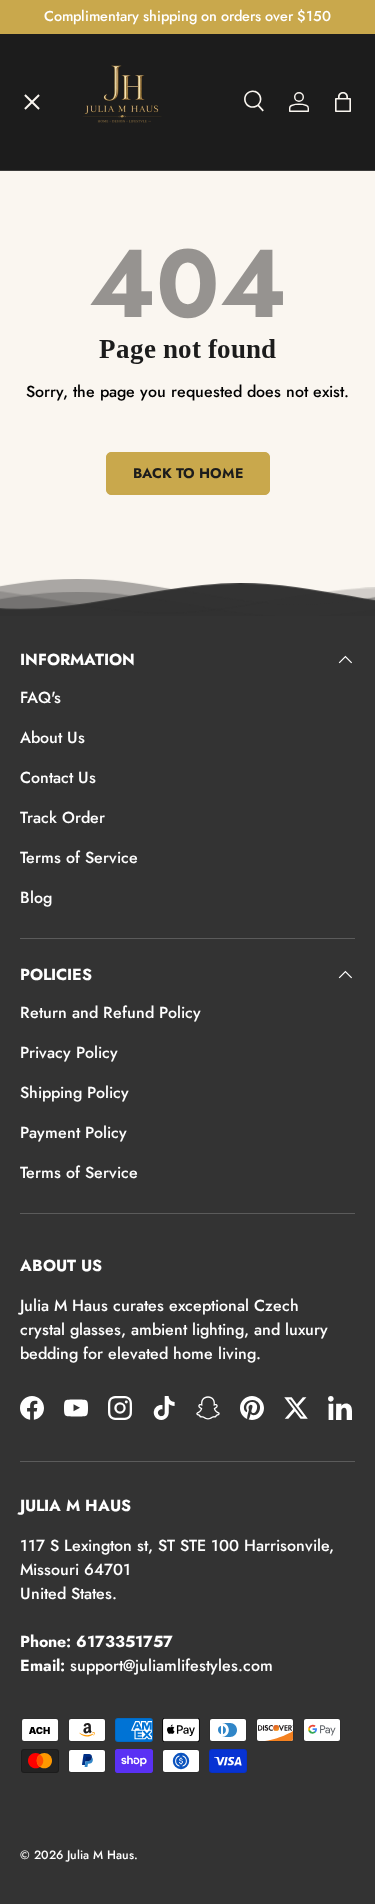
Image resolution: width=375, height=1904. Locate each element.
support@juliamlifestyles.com (171, 1665)
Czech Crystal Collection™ (134, 428)
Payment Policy (73, 1132)
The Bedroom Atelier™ (121, 282)
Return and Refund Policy (110, 1012)
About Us (52, 737)
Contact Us (58, 777)
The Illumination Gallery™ (133, 355)
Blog (36, 897)
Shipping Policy (74, 1092)
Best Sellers (81, 574)
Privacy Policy (69, 1052)
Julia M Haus (100, 1855)
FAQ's (40, 697)
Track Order (62, 817)
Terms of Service (79, 857)
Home (58, 136)
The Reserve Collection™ (129, 501)
